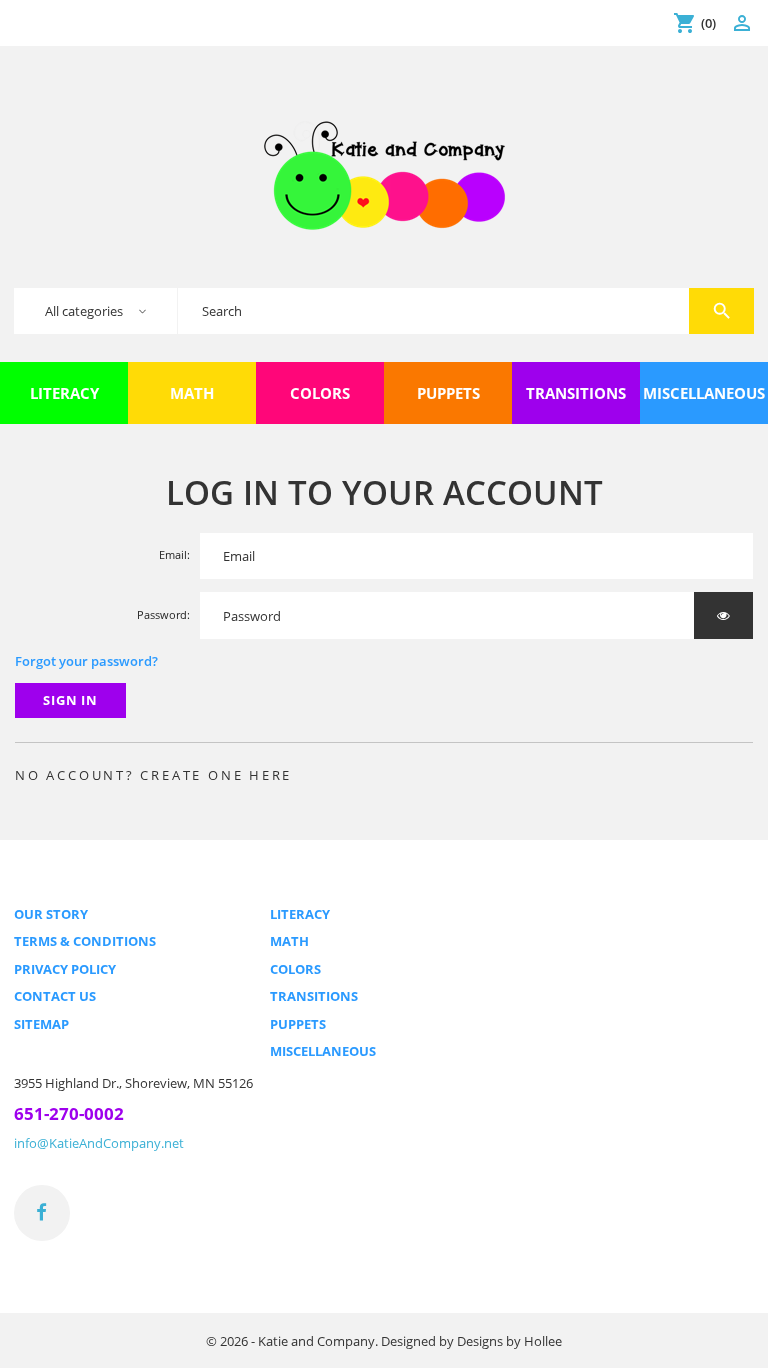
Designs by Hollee (509, 1341)
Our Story (51, 914)
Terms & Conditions (85, 941)
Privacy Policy (65, 969)
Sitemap (41, 1024)
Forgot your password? (86, 661)
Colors (295, 969)
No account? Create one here (153, 775)
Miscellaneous (323, 1051)
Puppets (298, 1024)
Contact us (55, 996)
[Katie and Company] (384, 174)
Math (289, 941)
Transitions (314, 996)
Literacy (300, 914)
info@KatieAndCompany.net (99, 1143)
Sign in (71, 700)
